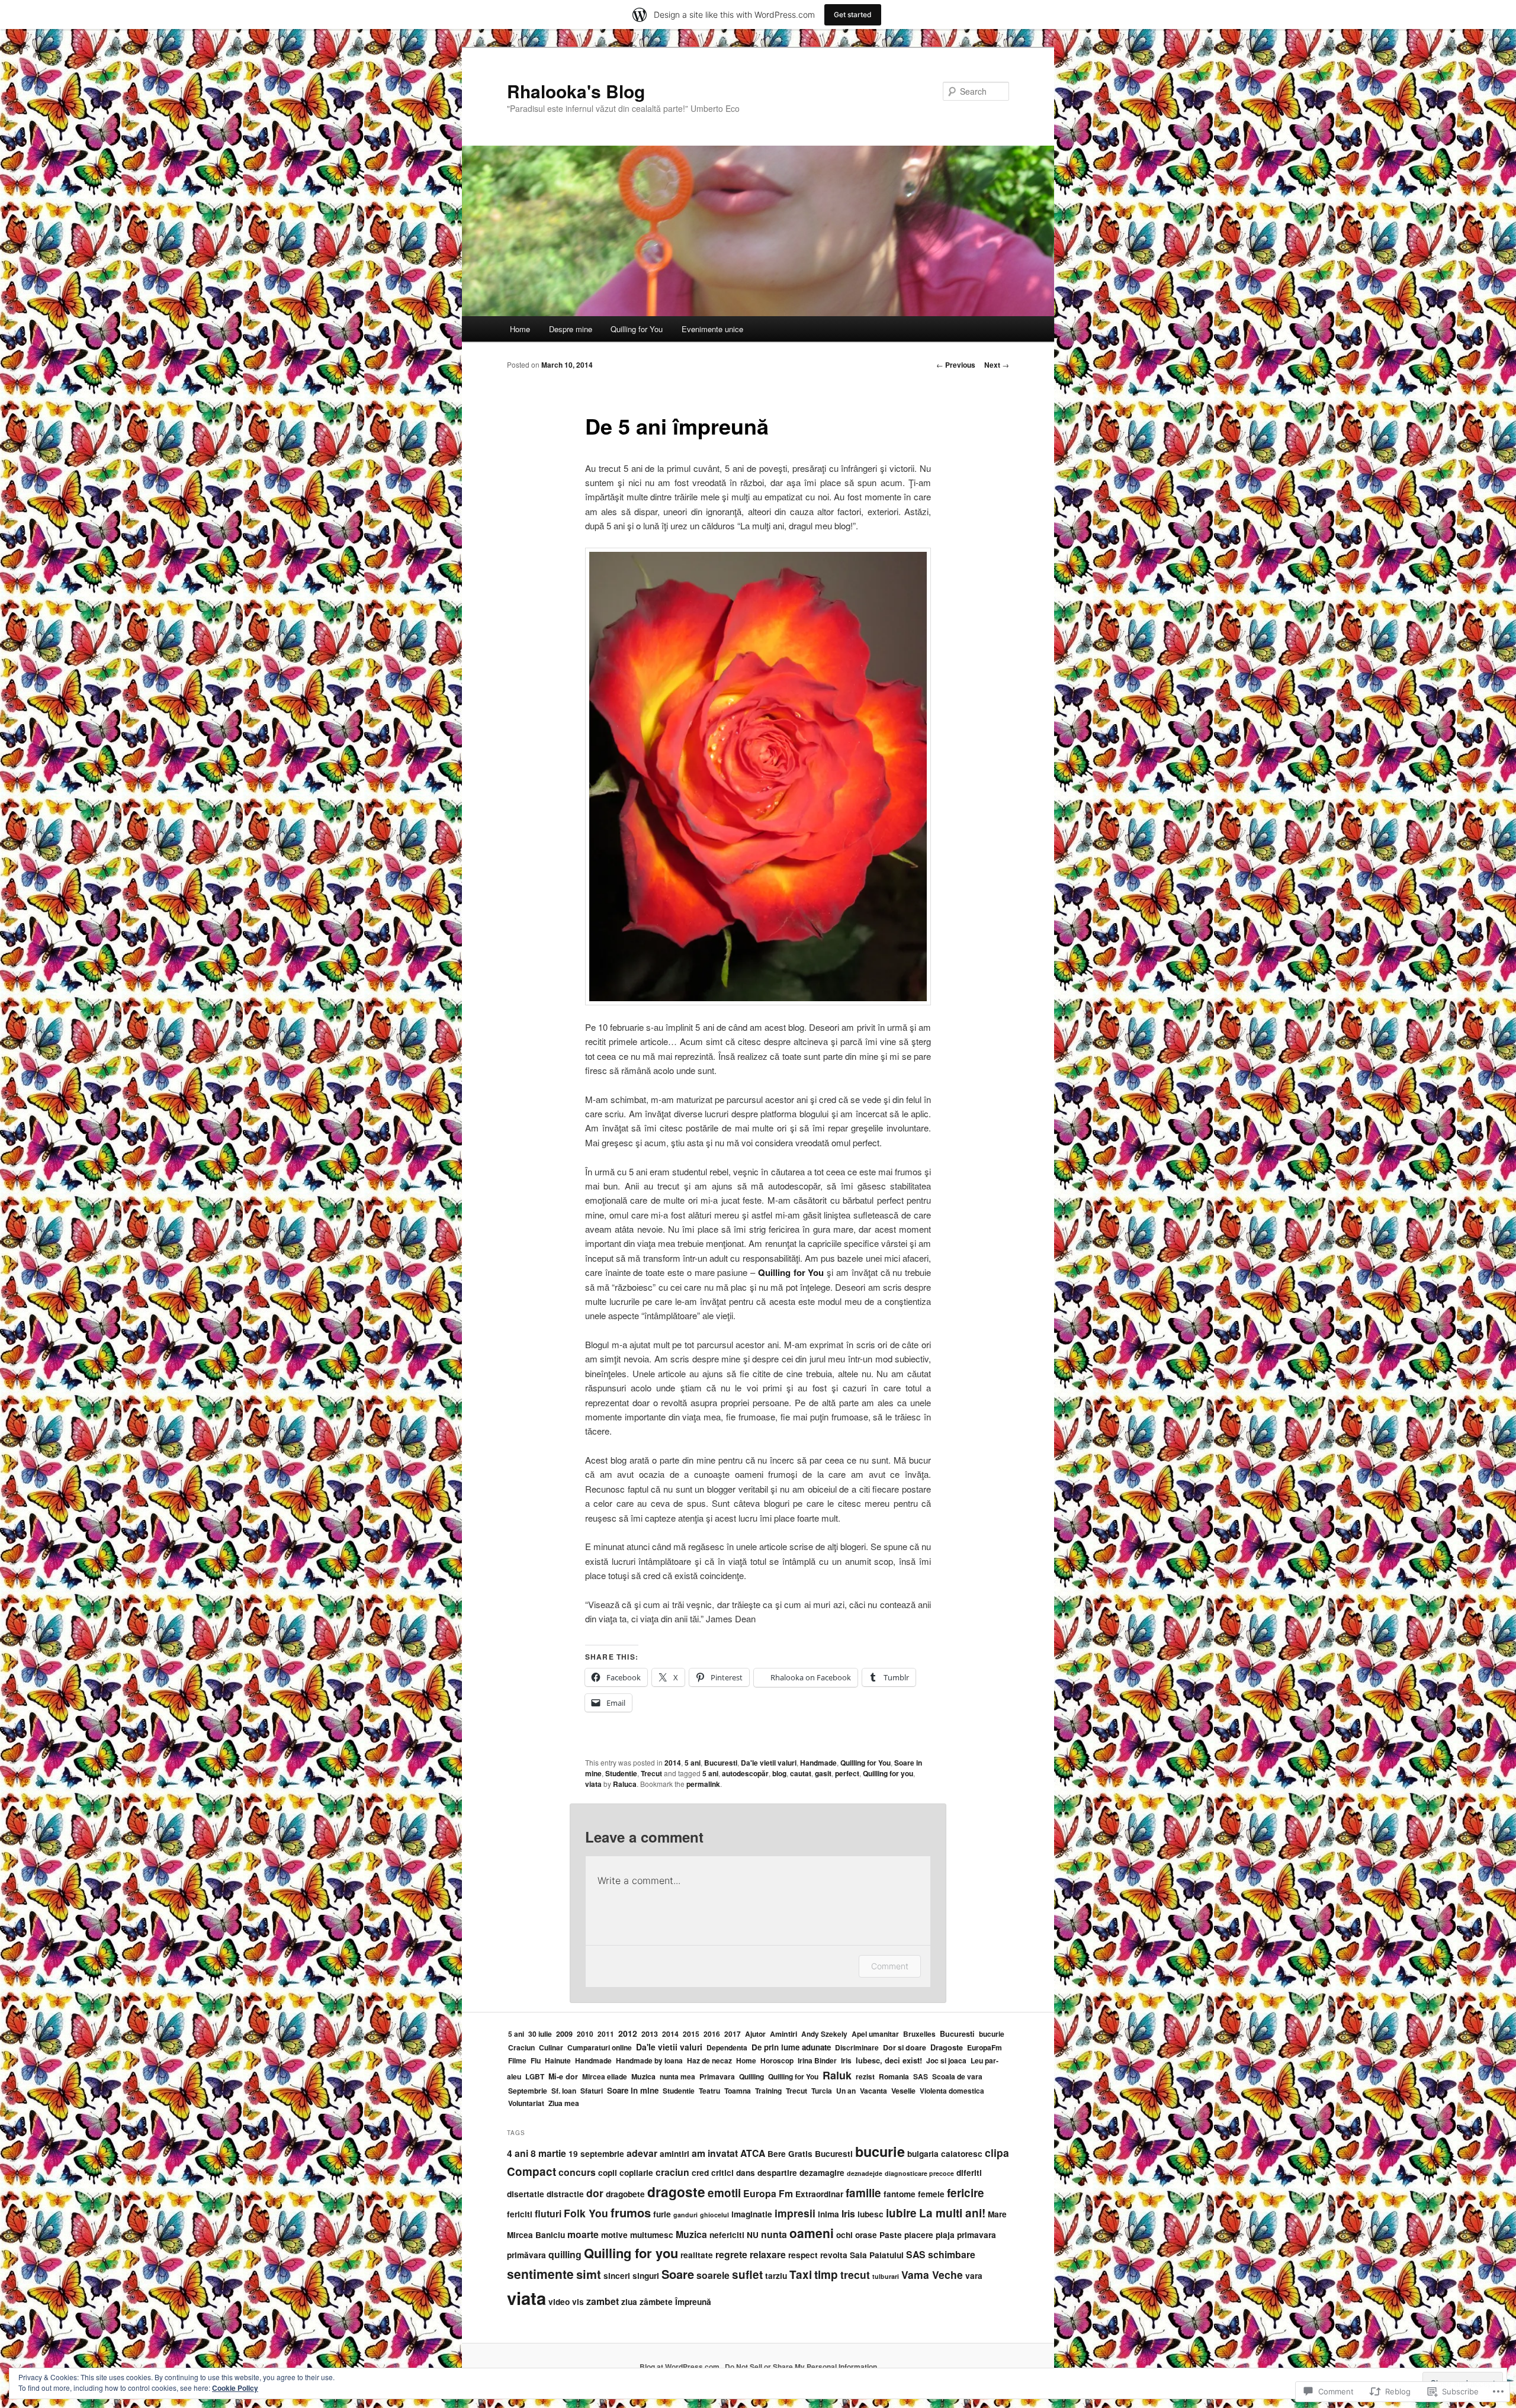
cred (700, 2173)
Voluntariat (526, 2103)
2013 (650, 2034)
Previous (956, 365)
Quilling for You (637, 329)
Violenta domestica (952, 2091)
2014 (673, 1763)
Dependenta (727, 2047)
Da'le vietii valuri (769, 1763)
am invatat (715, 2153)
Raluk (837, 2075)
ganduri (685, 2215)
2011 (606, 2034)
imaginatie (752, 2214)
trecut (855, 2274)
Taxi (801, 2274)
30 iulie (540, 2034)
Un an (846, 2091)
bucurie (992, 2034)
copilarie (636, 2173)
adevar (642, 2153)
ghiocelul (714, 2215)
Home (520, 329)
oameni (812, 2233)
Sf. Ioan (564, 2091)
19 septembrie (596, 2154)
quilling (565, 2254)
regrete (731, 2254)
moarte (583, 2234)
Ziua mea (564, 2103)
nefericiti (727, 2235)
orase (866, 2235)
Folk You (586, 2213)
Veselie (903, 2091)
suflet (747, 2274)
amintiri (675, 2154)
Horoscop (777, 2060)
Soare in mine (633, 2090)
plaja (945, 2235)
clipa (997, 2153)
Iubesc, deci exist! (889, 2060)
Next (997, 365)
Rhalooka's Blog (576, 91)
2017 (733, 2034)
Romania (894, 2076)
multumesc (652, 2235)
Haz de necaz (709, 2060)
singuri (646, 2276)
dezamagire (822, 2173)
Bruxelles (919, 2034)
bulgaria (923, 2154)
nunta (774, 2234)
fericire (966, 2193)
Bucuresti (721, 1763)
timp (826, 2274)
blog (779, 1773)
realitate (697, 2255)
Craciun (521, 2047)
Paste (891, 2235)
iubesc (871, 2214)
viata (593, 1784)
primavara (977, 2235)
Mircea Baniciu (536, 2235)
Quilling (751, 2076)
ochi (844, 2235)
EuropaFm (985, 2047)
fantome (900, 2194)
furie (662, 2214)
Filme (517, 2060)
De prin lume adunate (791, 2047)
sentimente (540, 2274)
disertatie (526, 2194)
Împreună (693, 2302)
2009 (564, 2034)
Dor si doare (905, 2047)
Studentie (621, 1773)
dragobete (625, 2194)
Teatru (709, 2091)
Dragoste (947, 2047)
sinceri (617, 2276)
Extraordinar (819, 2194)
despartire (777, 2173)
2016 (712, 2034)
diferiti (969, 2173)
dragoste (676, 2192)
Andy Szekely (824, 2034)
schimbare (952, 2254)
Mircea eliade (605, 2076)
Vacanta (873, 2091)
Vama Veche (932, 2274)
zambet (603, 2301)
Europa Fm (768, 2193)
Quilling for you (888, 1773)
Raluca (625, 1784)
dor (595, 2193)
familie (863, 2193)
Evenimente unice (712, 329)
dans (746, 2173)
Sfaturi (592, 2091)
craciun (672, 2172)
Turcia (822, 2091)
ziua (629, 2302)
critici (722, 2173)
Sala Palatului (877, 2255)
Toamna (738, 2091)
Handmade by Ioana (649, 2060)
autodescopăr (745, 1773)
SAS (921, 2076)
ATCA (753, 2153)
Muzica (643, 2076)
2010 (585, 2034)
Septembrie (528, 2091)
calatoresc (962, 2154)
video (559, 2302)
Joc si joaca (946, 2060)
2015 (691, 2034)
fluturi (548, 2214)
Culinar (551, 2047)
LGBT (535, 2076)
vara (974, 2276)
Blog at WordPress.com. (680, 2367)
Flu (536, 2060)
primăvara (526, 2255)
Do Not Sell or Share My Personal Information (801, 2367)
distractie (565, 2194)
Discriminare (857, 2047)
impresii (795, 2213)
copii (608, 2173)
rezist (865, 2076)
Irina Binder (817, 2060)
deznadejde (865, 2173)
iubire (901, 2213)
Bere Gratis (790, 2154)
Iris (846, 2060)
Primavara (717, 2076)
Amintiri (783, 2034)
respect (803, 2255)
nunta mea (677, 2076)
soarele (713, 2275)
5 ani (693, 1763)
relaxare (768, 2254)
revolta (834, 2255)
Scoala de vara (957, 2076)
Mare (997, 2214)
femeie (931, 2194)
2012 (628, 2033)
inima (828, 2214)
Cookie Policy (235, 2388)
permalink (703, 1784)
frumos (631, 2212)
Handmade (818, 1763)
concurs (577, 2172)
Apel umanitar (875, 2034)
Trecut (651, 1773)
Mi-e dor (563, 2076)
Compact (531, 2171)
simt (589, 2274)
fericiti (520, 2214)
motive (614, 2235)
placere (919, 2235)
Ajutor (755, 2034)
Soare (678, 2274)
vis (578, 2302)
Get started (853, 15)
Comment (890, 1966)
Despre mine (571, 329)
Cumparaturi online (600, 2047)
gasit (823, 1773)
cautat (801, 1773)
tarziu (776, 2276)
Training (768, 2091)
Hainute (558, 2060)
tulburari (886, 2276)
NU (753, 2235)
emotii (724, 2193)
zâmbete (656, 2302)
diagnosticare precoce (919, 2173)
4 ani (518, 2153)
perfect (847, 1773)
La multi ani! (952, 2213)
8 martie (548, 2153)
